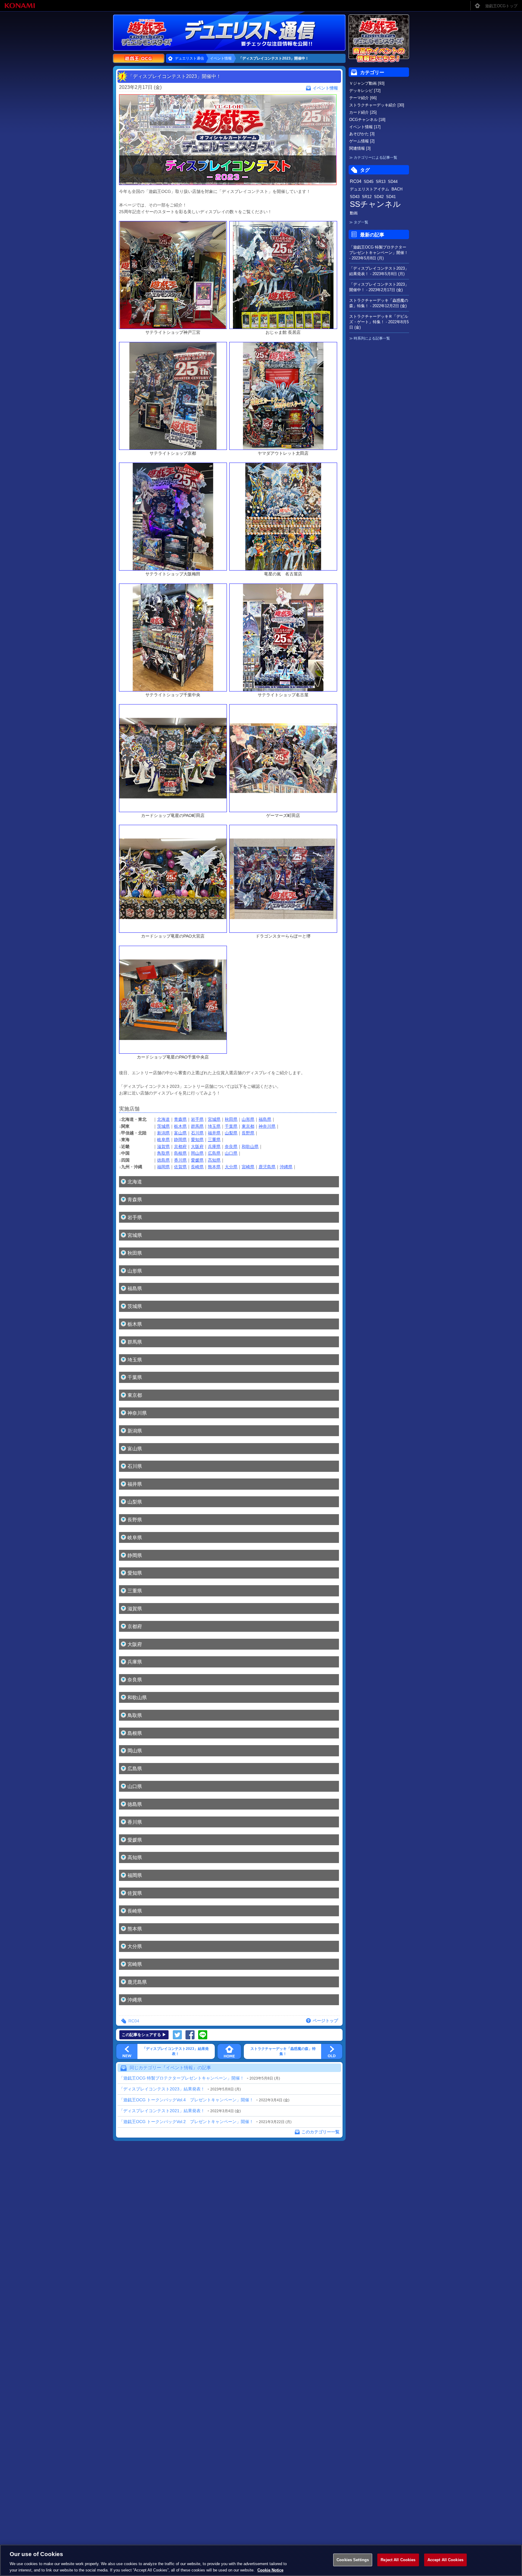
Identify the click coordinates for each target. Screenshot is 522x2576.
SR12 (367, 197)
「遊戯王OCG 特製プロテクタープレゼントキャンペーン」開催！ (182, 2078)
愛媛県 (197, 1160)
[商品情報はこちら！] (379, 39)
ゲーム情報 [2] (362, 141)
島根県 (180, 1153)
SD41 (391, 197)
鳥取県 (163, 1153)
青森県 (180, 1119)
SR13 (381, 182)
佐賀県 (180, 1167)
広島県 (214, 1153)
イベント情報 (221, 58)
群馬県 (197, 1126)
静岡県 (180, 1140)
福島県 (265, 1119)
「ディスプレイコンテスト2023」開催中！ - (379, 287)
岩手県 (197, 1119)
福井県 (214, 1133)
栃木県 (180, 1126)
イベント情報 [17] (365, 127)
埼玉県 (214, 1126)
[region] (261, 2560)
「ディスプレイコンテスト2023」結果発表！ (162, 2089)
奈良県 (231, 1147)
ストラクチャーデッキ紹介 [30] (377, 105)
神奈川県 (267, 1126)
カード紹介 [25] (363, 112)
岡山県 (197, 1153)
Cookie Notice (270, 2570)
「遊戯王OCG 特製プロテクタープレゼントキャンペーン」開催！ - (379, 253)
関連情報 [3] (360, 148)
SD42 (379, 197)
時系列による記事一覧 (372, 338)
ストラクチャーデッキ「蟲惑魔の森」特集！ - (379, 303)
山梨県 (231, 1133)
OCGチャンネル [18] (367, 120)
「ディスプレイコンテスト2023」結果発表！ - (379, 271)
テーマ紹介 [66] (363, 98)
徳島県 (163, 1160)
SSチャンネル (375, 204)
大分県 (231, 1167)
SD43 (355, 197)
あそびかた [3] (362, 134)
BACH (397, 189)
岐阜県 (163, 1140)
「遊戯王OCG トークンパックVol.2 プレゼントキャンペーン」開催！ (186, 2122)
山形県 (248, 1119)
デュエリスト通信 (189, 58)
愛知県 (197, 1140)
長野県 (248, 1133)
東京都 (248, 1126)
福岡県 (163, 1167)
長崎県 (197, 1167)
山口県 (231, 1153)
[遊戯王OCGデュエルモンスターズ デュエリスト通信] (261, 33)
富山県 (180, 1133)
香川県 (180, 1160)
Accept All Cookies (445, 2560)
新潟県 (163, 1133)
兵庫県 (214, 1147)
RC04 (134, 2021)
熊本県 (214, 1167)
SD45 (369, 182)
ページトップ (325, 2021)
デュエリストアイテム (369, 189)
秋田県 (231, 1119)
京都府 (180, 1147)
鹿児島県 (267, 1167)
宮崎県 (248, 1167)
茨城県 (163, 1126)
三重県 (214, 1140)
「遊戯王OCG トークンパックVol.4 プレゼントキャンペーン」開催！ (186, 2100)
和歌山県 (250, 1147)
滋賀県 (163, 1147)
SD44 (393, 182)
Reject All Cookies (398, 2560)
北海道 (163, 1119)
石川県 (197, 1133)
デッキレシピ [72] (365, 91)
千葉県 (231, 1126)
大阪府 (197, 1147)
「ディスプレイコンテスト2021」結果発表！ (162, 2111)
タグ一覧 (361, 222)
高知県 (214, 1160)
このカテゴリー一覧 (321, 2132)
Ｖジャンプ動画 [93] (367, 83)
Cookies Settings (353, 2560)
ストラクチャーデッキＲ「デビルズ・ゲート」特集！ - (379, 322)
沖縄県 (286, 1167)
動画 (354, 213)
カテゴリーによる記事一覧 (375, 158)
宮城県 (214, 1119)
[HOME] (229, 2051)
